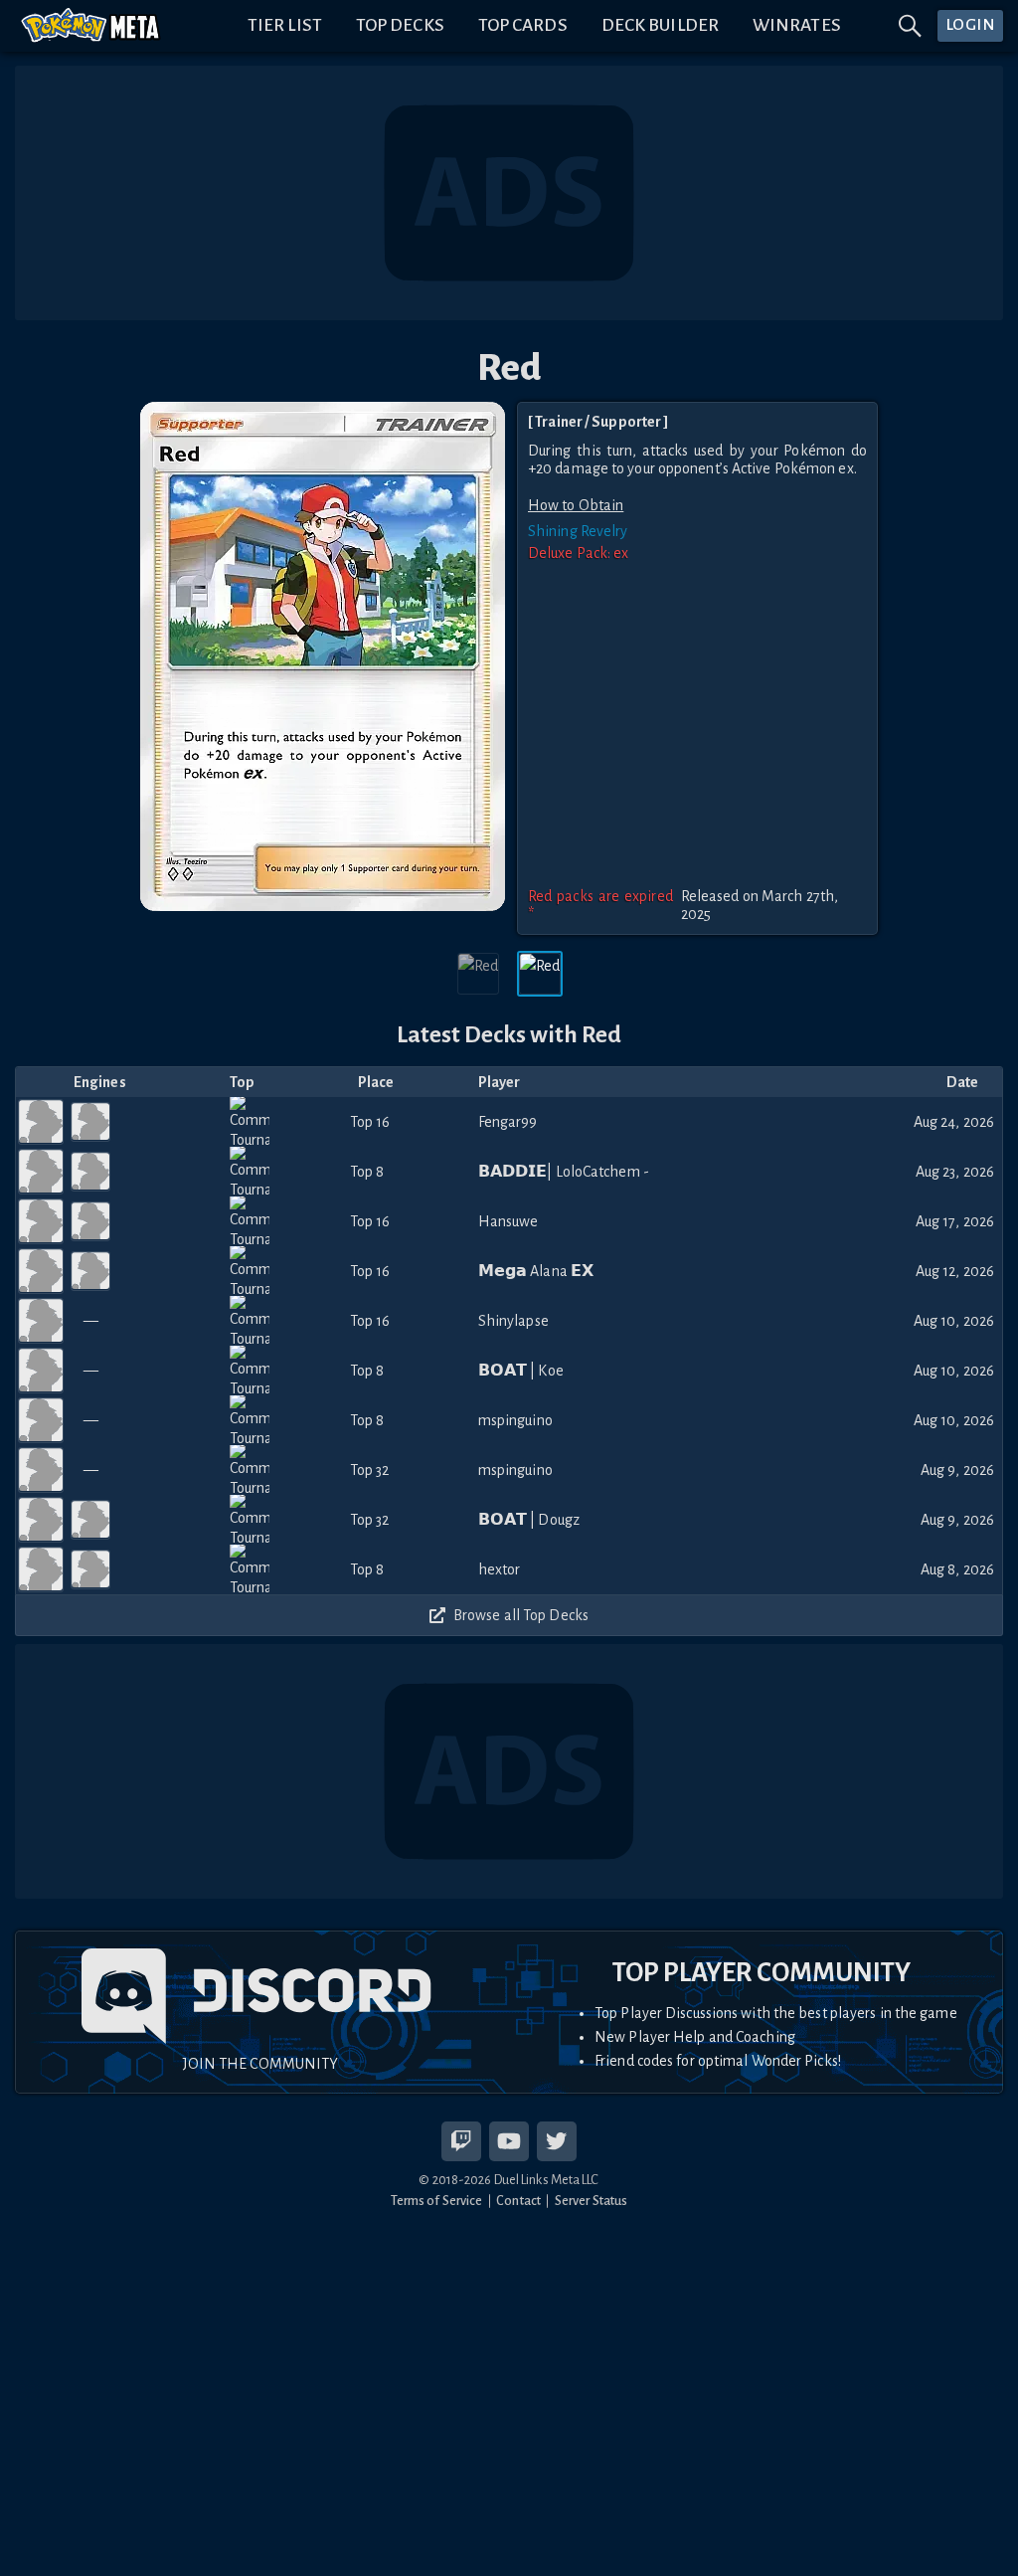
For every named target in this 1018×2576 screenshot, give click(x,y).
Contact (518, 2201)
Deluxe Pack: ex (579, 553)
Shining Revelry (578, 531)
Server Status (591, 2201)
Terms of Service (437, 2201)
